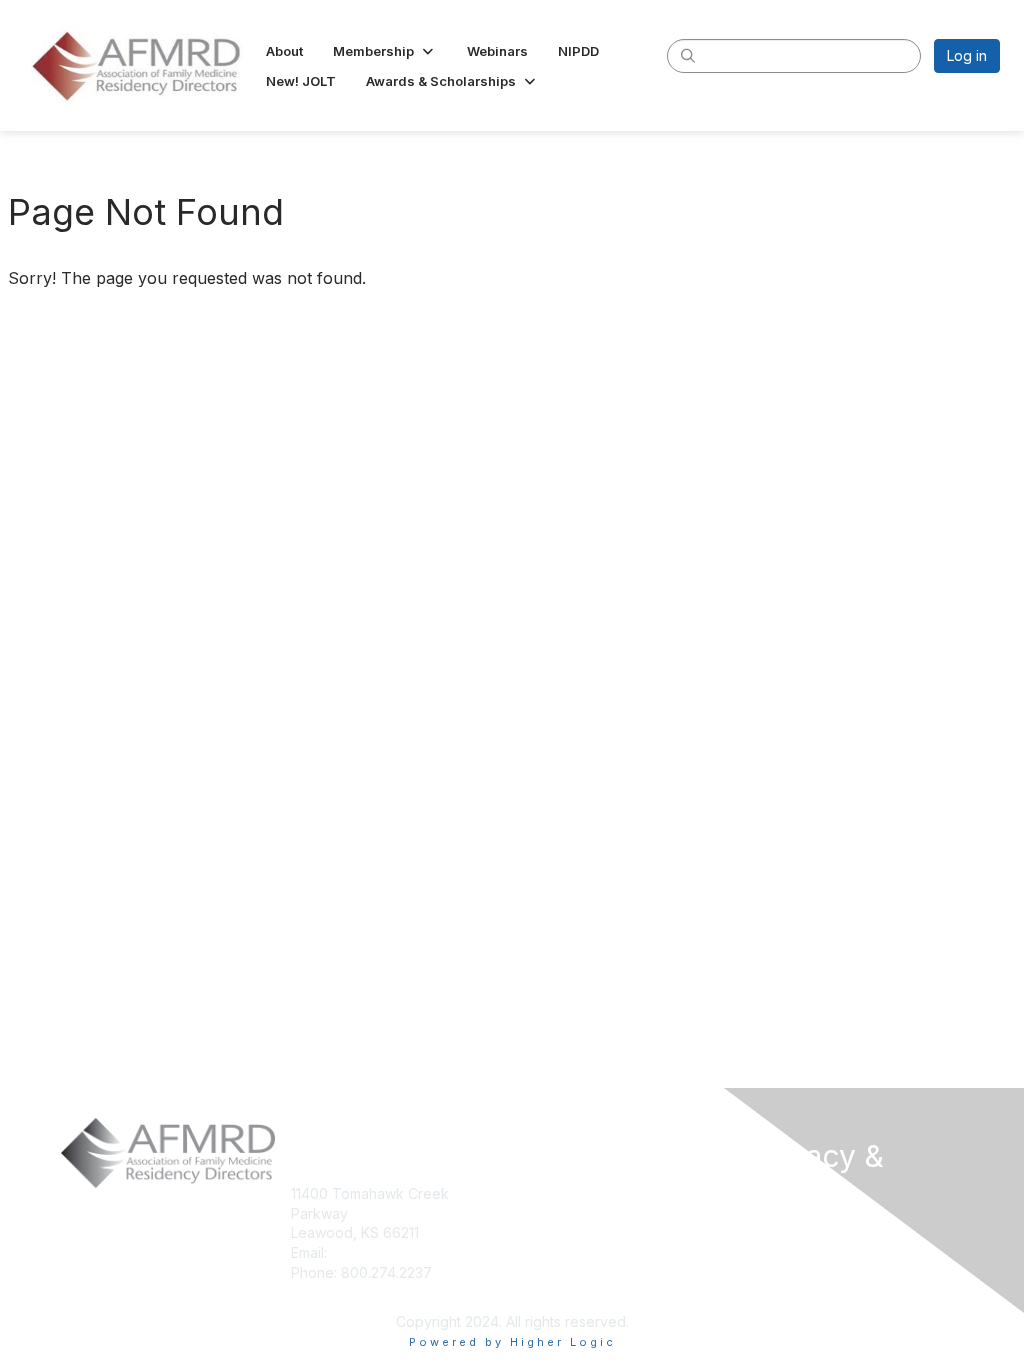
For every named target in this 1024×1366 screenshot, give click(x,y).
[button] (385, 51)
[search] (688, 55)
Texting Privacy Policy (825, 1291)
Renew (543, 1213)
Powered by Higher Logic (512, 1342)
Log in (967, 55)
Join (534, 1193)
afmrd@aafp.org (385, 1252)
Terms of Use (797, 1261)
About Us (781, 1230)
